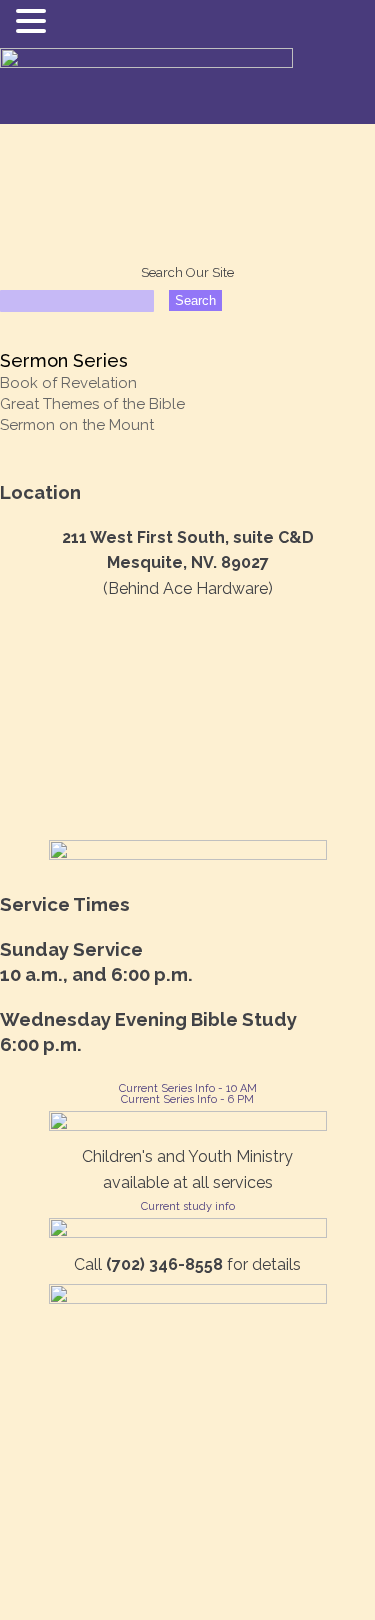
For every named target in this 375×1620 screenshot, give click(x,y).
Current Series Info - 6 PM (187, 1099)
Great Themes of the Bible (92, 404)
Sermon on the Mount (77, 425)
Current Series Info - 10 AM (188, 1088)
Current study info (188, 1206)
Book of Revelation (68, 383)
